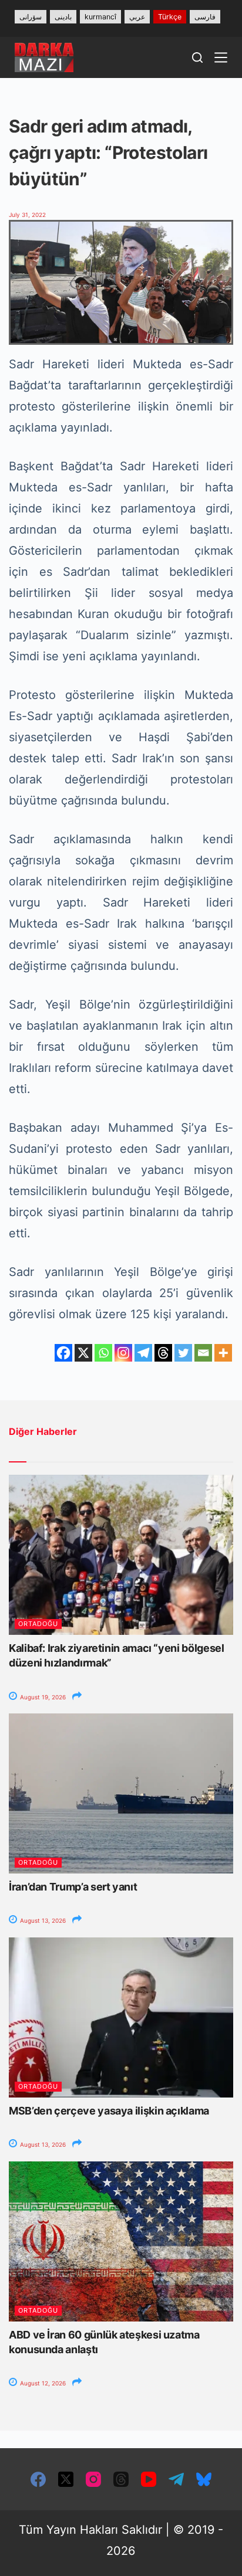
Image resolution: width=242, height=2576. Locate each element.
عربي (137, 17)
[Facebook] (63, 1353)
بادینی (63, 17)
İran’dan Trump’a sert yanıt (73, 1887)
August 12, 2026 (42, 2383)
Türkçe (170, 17)
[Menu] (221, 57)
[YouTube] (149, 2479)
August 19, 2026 (42, 1697)
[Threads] (163, 1353)
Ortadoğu (38, 1624)
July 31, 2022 (27, 215)
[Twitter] (183, 1353)
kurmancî (100, 17)
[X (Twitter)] (66, 2479)
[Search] (197, 57)
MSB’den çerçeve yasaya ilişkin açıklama (109, 2111)
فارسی (205, 17)
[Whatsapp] (103, 1353)
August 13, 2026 (42, 1920)
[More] (223, 1353)
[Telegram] (143, 1353)
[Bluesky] (204, 2479)
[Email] (203, 1353)
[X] (83, 1353)
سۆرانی (31, 17)
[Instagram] (123, 1353)
